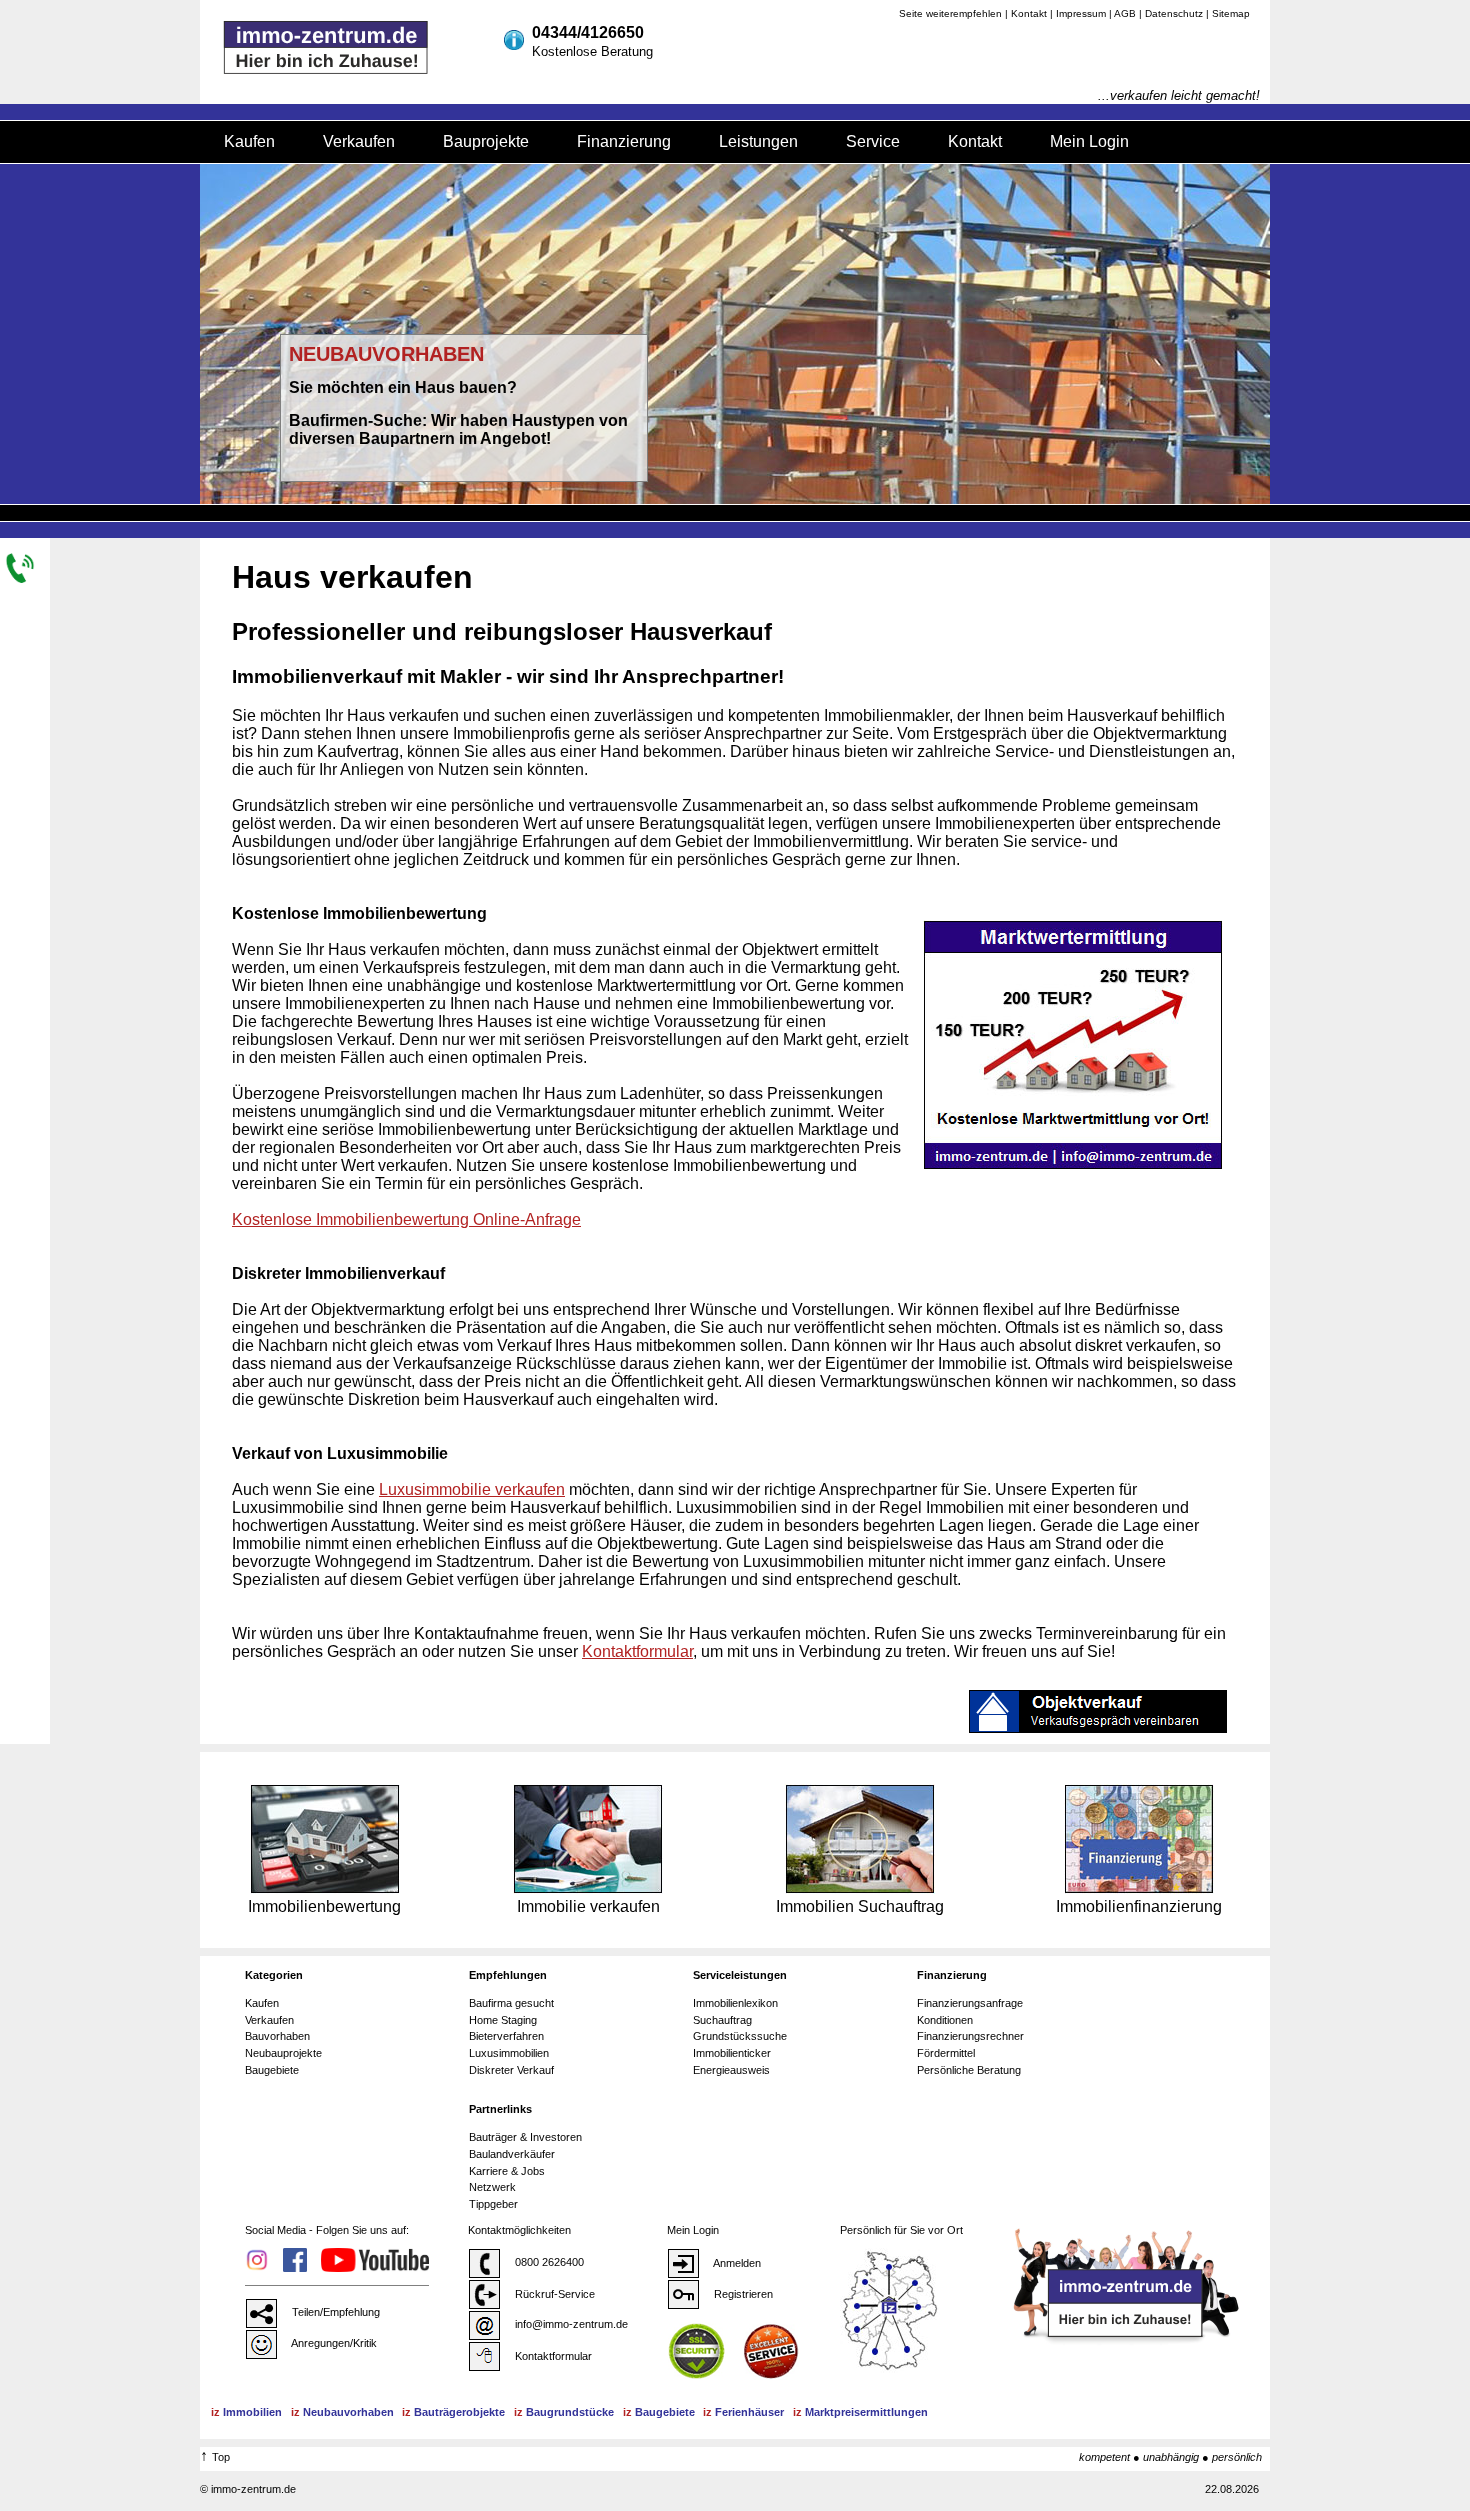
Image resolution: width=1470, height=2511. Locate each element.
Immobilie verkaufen (588, 1906)
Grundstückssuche (740, 2036)
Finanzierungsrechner (970, 2036)
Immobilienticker (732, 2053)
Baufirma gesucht (511, 2003)
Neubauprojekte (283, 2053)
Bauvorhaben (277, 2036)
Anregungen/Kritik (333, 2343)
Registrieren (742, 2294)
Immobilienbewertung (324, 1906)
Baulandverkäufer (512, 2154)
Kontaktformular (552, 2356)
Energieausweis (731, 2070)
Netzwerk (492, 2187)
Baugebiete (272, 2070)
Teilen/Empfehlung (334, 2312)
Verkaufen (359, 141)
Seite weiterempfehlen (950, 13)
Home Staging (503, 2020)
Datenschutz (1174, 13)
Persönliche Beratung (969, 2070)
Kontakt (1029, 13)
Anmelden (736, 2263)
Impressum (1081, 13)
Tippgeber (493, 2204)
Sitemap (1231, 13)
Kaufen (249, 141)
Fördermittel (946, 2053)
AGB (1125, 13)
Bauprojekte (486, 141)
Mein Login (1089, 141)
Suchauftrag (722, 2020)
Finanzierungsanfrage (970, 2003)
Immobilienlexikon (735, 2003)
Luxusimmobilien (509, 2053)
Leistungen (758, 141)
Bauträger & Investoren (525, 2137)
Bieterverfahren (506, 2036)
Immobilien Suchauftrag (860, 1906)
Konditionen (945, 2020)
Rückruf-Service (553, 2294)
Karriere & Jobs (507, 2171)
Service (873, 141)
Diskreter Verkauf (511, 2070)
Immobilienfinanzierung (1139, 1906)
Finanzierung (624, 141)
